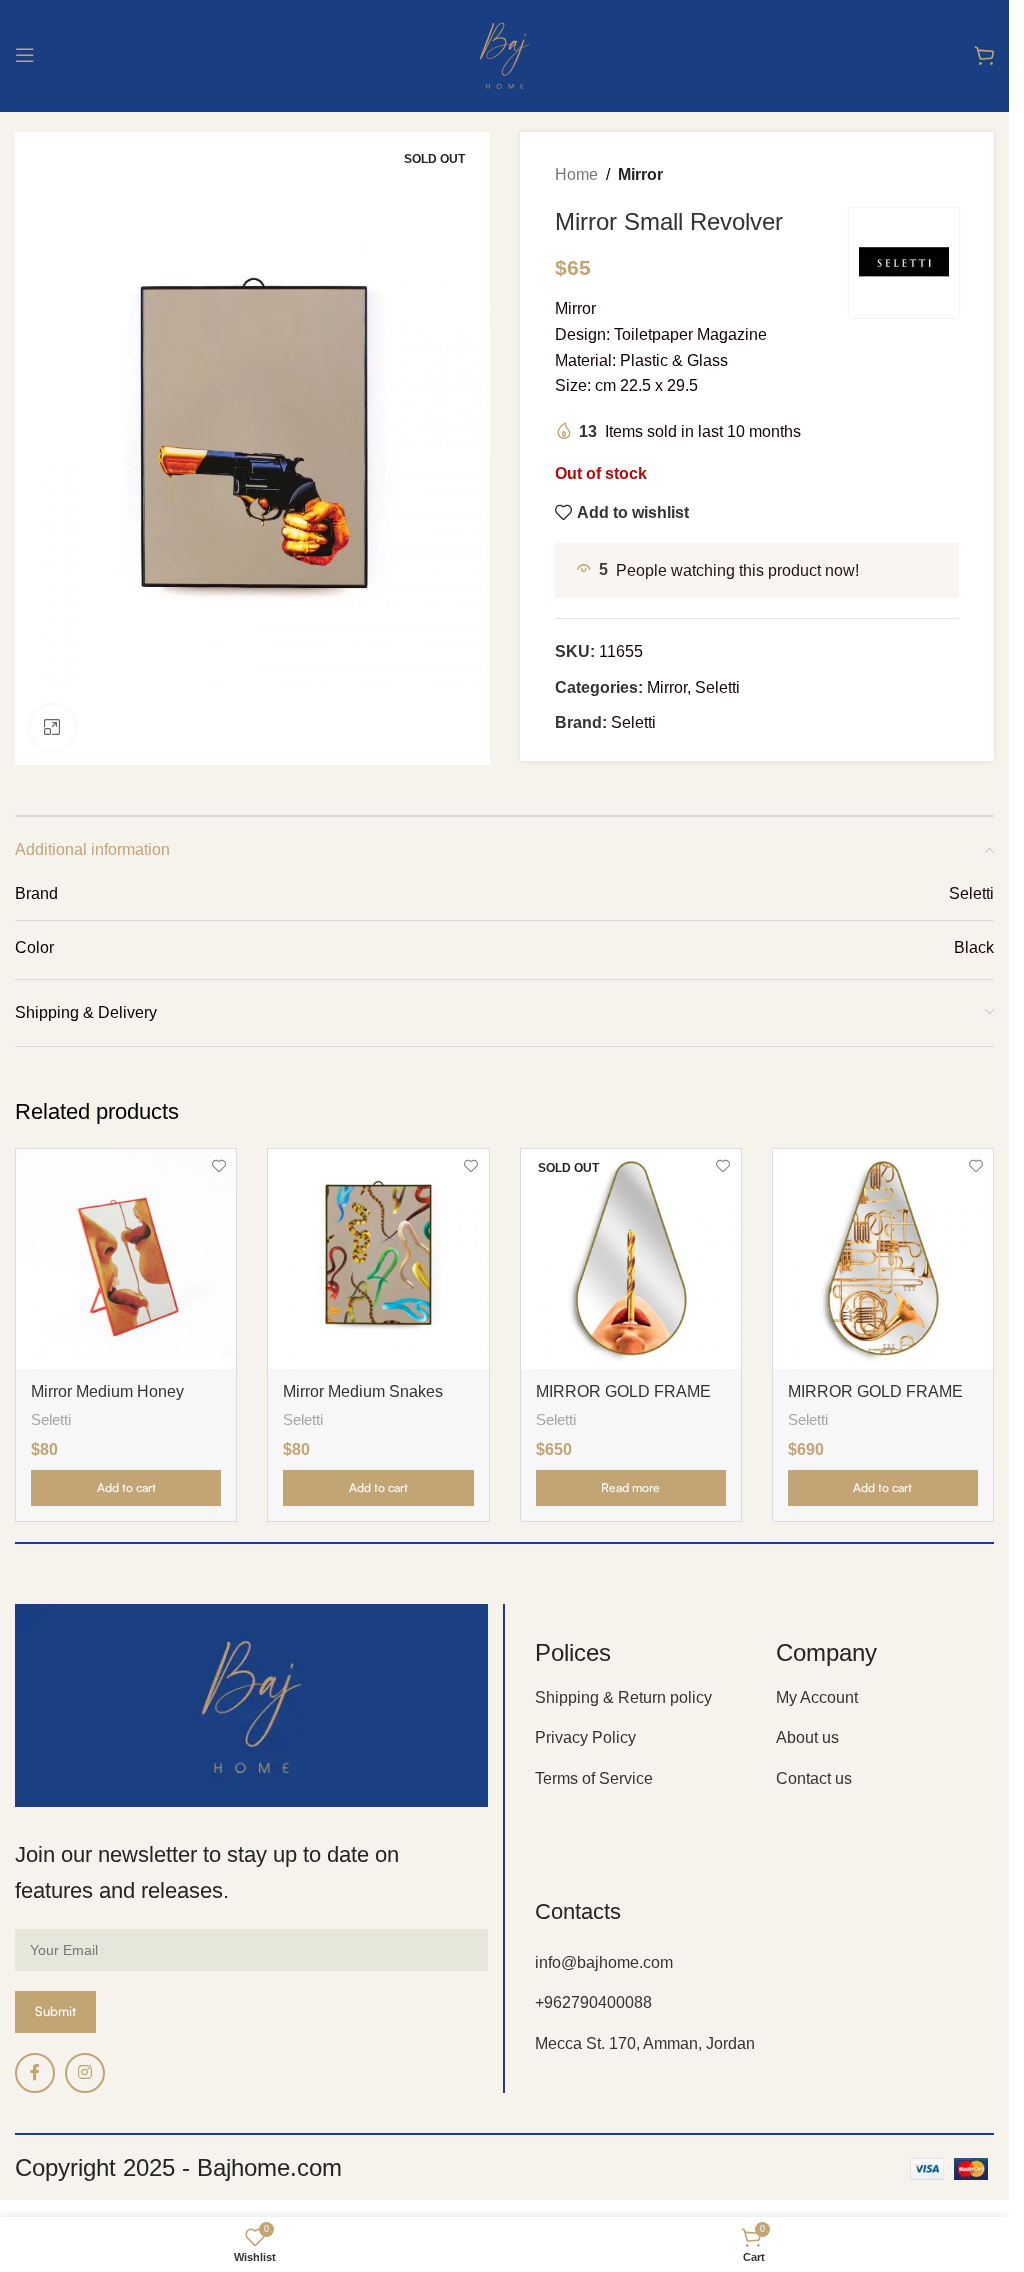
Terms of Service (594, 1778)
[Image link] (251, 1704)
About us (807, 1737)
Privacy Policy (585, 1737)
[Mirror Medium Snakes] (378, 1259)
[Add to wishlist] (218, 1166)
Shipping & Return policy (623, 1697)
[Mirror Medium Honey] (126, 1259)
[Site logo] (504, 53)
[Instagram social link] (85, 2073)
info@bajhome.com (604, 1962)
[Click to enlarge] (52, 727)
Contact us (814, 1778)
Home (576, 174)
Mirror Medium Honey (107, 1391)
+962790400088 (593, 2002)
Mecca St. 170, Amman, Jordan (645, 2043)
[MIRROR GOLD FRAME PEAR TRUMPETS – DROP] (883, 1259)
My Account (817, 1697)
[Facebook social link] (35, 2073)
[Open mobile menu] (25, 55)
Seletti (717, 687)
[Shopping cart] (984, 55)
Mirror (640, 174)
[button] (126, 1488)
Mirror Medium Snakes (363, 1391)
